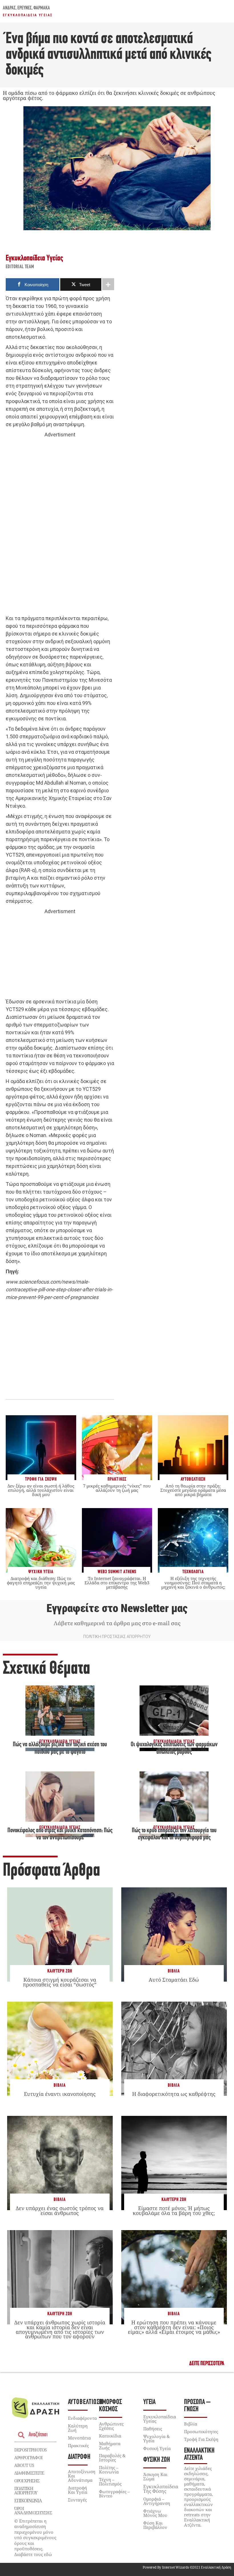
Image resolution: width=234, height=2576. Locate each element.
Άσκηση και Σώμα (155, 2476)
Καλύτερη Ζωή (60, 1971)
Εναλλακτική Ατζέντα (199, 2454)
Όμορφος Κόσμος (110, 2406)
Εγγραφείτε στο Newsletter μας (117, 1608)
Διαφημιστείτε (29, 2473)
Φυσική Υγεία (157, 2448)
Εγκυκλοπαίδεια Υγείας (28, 15)
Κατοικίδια (110, 2436)
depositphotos (31, 2450)
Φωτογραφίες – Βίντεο (114, 2494)
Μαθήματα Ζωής (110, 2446)
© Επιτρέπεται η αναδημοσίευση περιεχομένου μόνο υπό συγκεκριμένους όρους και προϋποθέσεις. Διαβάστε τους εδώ (35, 2538)
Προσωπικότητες (201, 2431)
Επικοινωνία (28, 2501)
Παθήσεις (153, 2429)
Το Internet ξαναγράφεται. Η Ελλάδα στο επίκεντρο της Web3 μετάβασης (117, 1583)
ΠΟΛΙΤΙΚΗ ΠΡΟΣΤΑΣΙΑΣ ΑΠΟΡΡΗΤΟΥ (117, 1637)
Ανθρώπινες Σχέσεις (111, 2426)
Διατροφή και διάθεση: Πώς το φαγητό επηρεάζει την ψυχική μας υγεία (41, 1583)
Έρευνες (25, 8)
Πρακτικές (78, 2445)
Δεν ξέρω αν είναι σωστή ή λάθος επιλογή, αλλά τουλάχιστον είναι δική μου (41, 1490)
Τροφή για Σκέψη (201, 2439)
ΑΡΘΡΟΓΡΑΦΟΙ (28, 2457)
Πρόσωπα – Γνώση (197, 2406)
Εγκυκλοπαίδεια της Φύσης (161, 2489)
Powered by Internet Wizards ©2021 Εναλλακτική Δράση (187, 2567)
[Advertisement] (60, 527)
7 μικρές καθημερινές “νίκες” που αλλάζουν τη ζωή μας (117, 1488)
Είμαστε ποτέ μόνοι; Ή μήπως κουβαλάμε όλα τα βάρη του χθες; (174, 2210)
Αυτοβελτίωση (85, 2402)
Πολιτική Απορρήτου (26, 2490)
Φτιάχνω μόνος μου (155, 2513)
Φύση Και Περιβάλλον (155, 2525)
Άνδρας (9, 8)
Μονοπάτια (79, 2438)
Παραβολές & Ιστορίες (112, 2458)
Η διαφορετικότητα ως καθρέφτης (174, 2094)
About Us (24, 2465)
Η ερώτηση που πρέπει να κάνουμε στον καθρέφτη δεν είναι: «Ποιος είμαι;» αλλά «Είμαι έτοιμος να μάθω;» (174, 2327)
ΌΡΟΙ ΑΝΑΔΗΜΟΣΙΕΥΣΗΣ (33, 2510)
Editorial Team (20, 267)
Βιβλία (174, 1971)
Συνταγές (77, 2500)
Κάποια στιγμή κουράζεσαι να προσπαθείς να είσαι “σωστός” (60, 1982)
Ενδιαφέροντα (82, 2418)
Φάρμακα (42, 8)
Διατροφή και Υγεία (78, 2490)
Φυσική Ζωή (157, 2460)
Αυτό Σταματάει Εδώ (174, 1980)
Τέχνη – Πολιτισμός (110, 2482)
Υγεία (149, 2402)
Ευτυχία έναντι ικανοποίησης (60, 2094)
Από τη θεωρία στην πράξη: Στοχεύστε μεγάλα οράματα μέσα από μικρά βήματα (193, 1490)
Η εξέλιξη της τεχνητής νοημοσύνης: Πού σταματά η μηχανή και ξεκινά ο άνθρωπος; (193, 1583)
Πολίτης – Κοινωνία (109, 2470)
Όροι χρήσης (27, 2481)
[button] (207, 2364)
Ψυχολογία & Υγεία (157, 2438)
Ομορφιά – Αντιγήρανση (157, 2501)
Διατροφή (79, 2457)
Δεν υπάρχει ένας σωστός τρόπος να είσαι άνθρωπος (60, 2210)
